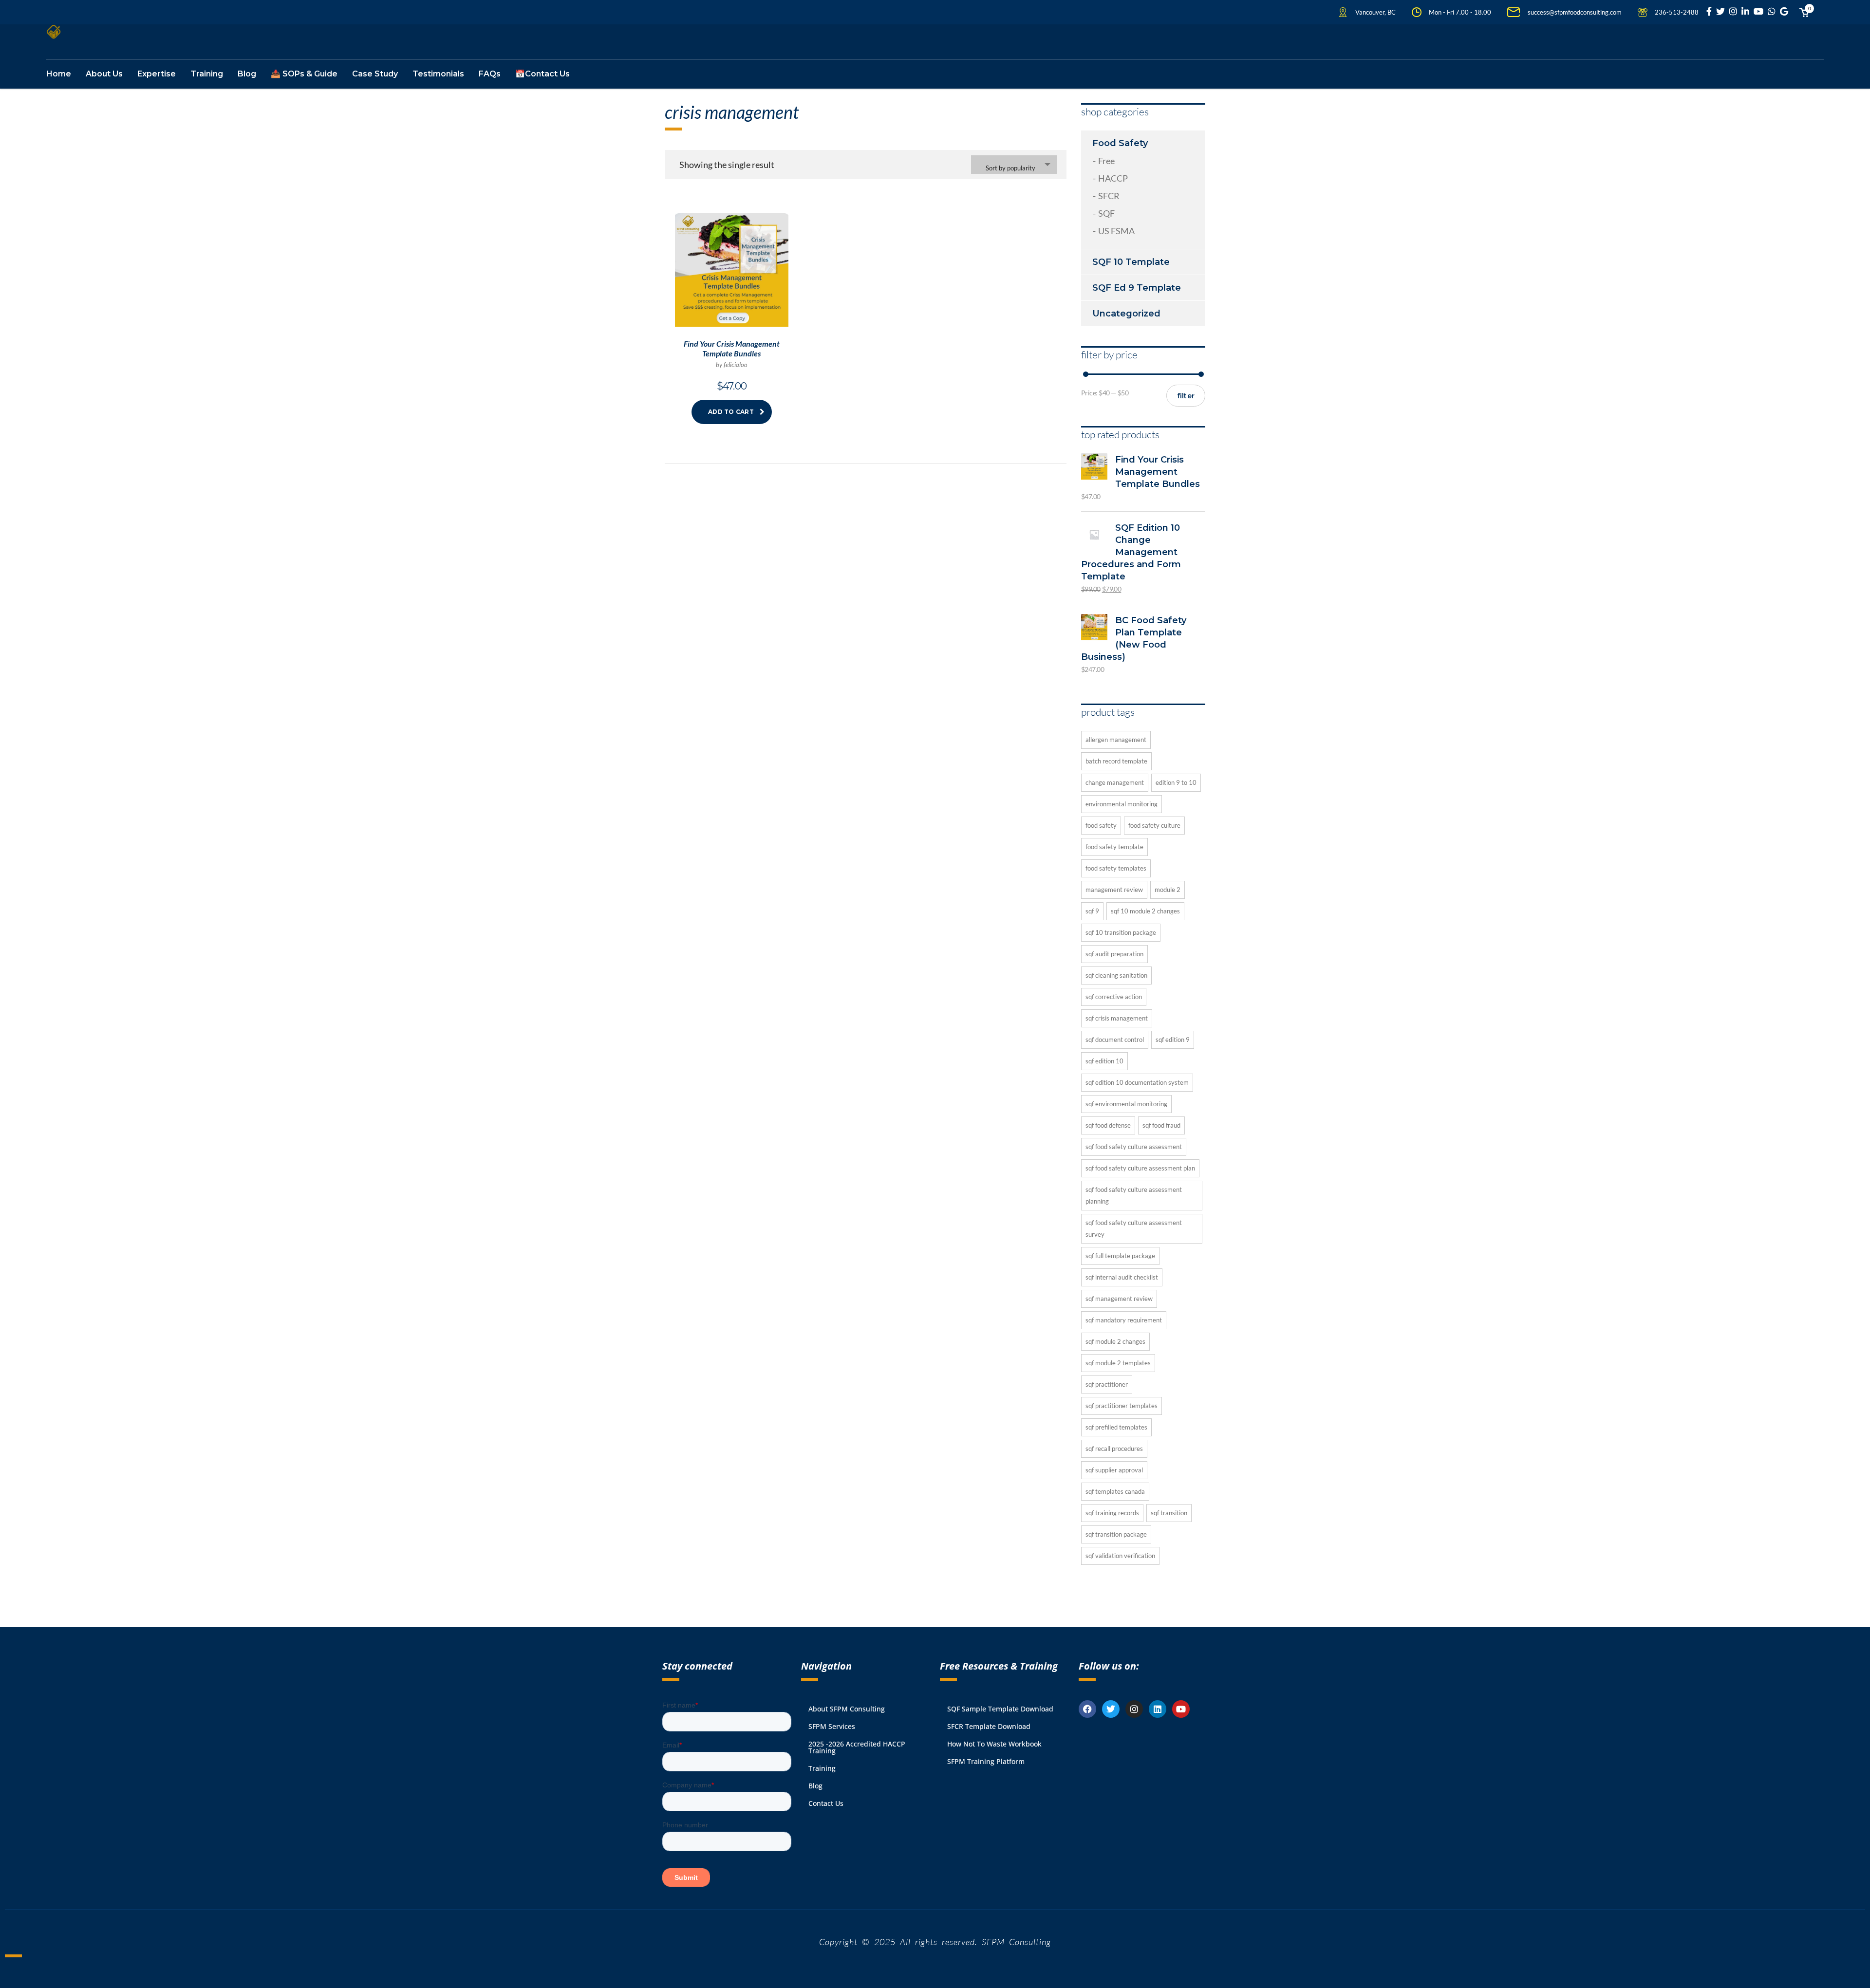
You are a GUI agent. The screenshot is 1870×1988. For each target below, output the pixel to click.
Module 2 (1168, 890)
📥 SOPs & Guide (304, 74)
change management (1115, 782)
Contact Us (826, 1803)
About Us (104, 74)
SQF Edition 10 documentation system (1137, 1082)
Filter (1186, 396)
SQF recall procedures (1114, 1449)
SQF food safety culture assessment (1134, 1147)
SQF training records (1112, 1513)
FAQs (490, 74)
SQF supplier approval (1114, 1470)
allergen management (1116, 740)
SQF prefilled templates (1116, 1427)
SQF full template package (1120, 1256)
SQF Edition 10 (1104, 1061)
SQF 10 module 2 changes (1145, 911)
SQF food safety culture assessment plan (1140, 1168)
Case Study (375, 74)
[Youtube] (1181, 1709)
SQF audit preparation (1114, 954)
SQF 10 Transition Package (1121, 932)
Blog (247, 74)
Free (1106, 161)
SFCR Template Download (989, 1726)
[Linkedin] (1158, 1709)
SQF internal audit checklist (1122, 1277)
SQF (1106, 213)
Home (59, 74)
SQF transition (1169, 1513)
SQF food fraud (1161, 1125)
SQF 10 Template (1131, 262)
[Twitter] (1111, 1709)
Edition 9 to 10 (1176, 782)
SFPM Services (832, 1726)
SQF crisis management (1117, 1018)
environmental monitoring (1122, 804)
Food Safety (1120, 143)
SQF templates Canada (1115, 1491)
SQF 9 (1092, 911)
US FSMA (1116, 231)
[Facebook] (1087, 1709)
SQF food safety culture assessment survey (1134, 1228)
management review (1114, 890)
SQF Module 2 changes (1115, 1341)
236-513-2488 (1677, 12)
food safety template (1114, 847)
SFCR (1109, 196)
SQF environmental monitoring (1126, 1104)
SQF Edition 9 (1173, 1040)
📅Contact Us (542, 74)
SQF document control (1115, 1040)
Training (207, 74)
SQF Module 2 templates (1118, 1363)
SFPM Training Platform (986, 1761)
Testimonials (438, 74)
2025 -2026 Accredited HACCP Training (857, 1747)
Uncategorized (1126, 314)
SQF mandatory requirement (1124, 1320)
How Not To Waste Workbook (994, 1744)
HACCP (1113, 178)
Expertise (157, 74)
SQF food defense (1108, 1125)
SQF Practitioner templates (1122, 1406)
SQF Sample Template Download (1000, 1709)
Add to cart (731, 412)
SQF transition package (1116, 1534)
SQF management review (1119, 1299)
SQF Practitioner (1107, 1384)
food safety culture (1154, 825)
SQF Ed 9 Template (1137, 288)
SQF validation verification (1120, 1556)
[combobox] (1014, 165)
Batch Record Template (1116, 761)
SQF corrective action (1114, 997)
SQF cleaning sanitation (1116, 975)
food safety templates (1116, 868)
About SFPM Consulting (847, 1709)
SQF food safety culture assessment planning (1134, 1195)
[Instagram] (1134, 1709)
